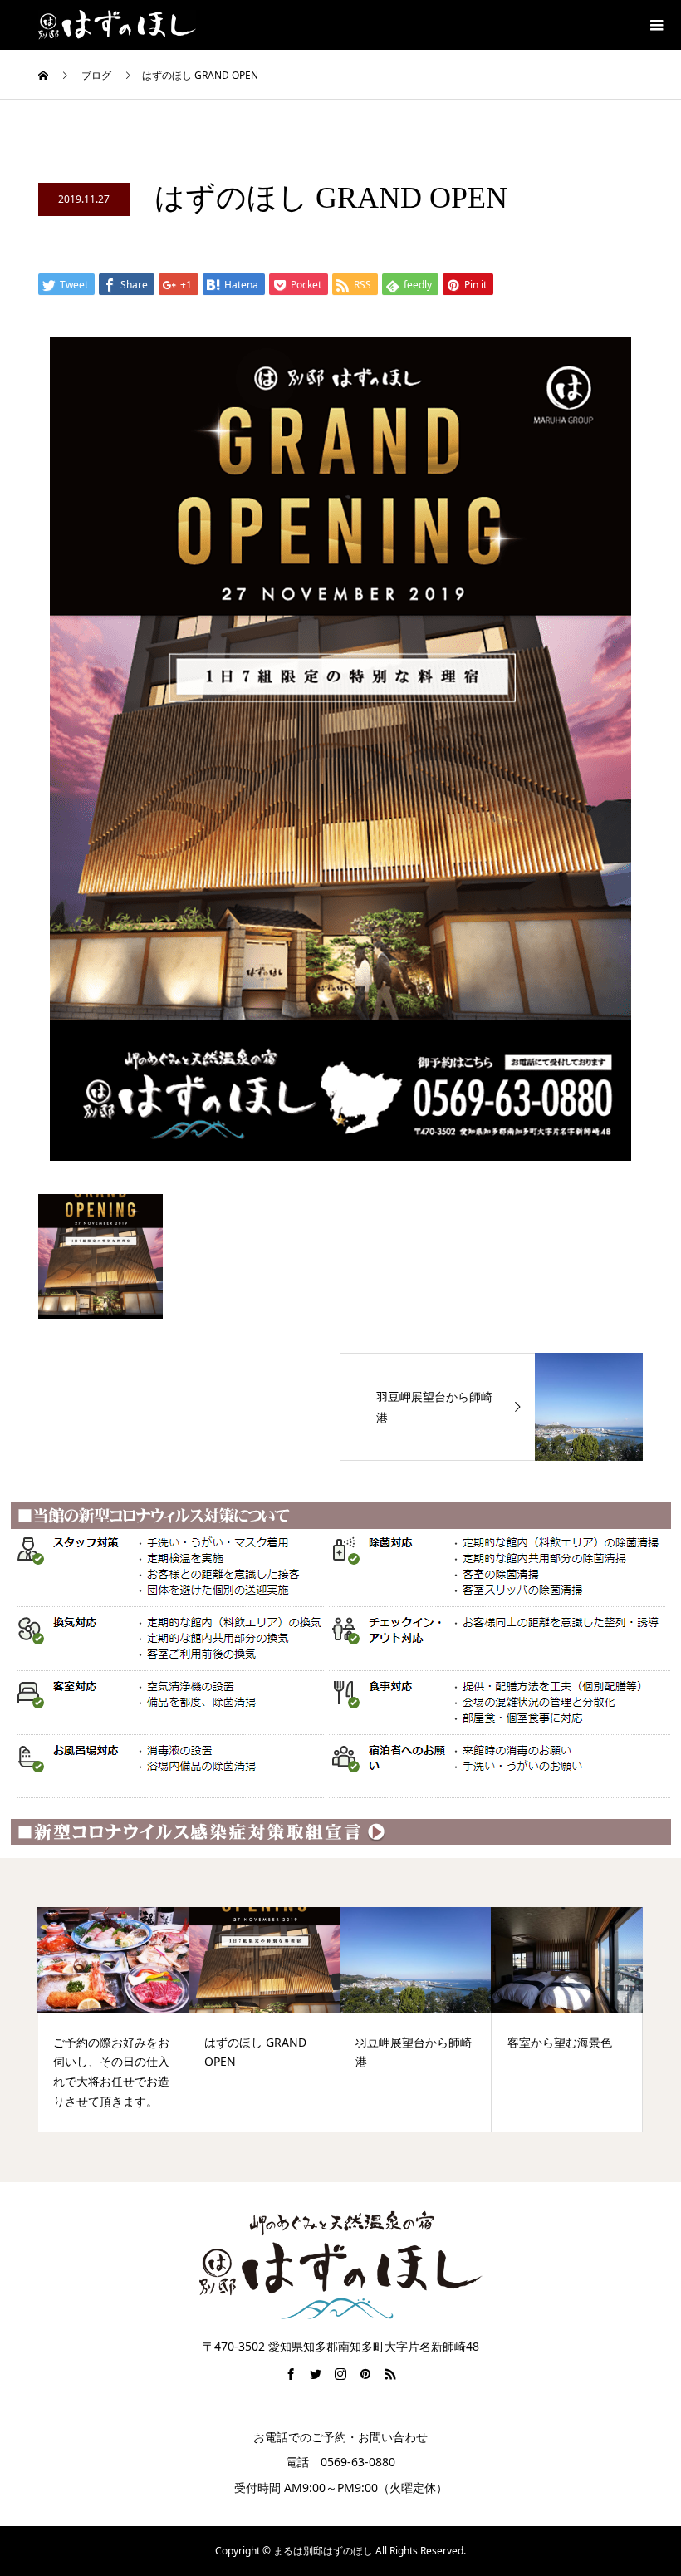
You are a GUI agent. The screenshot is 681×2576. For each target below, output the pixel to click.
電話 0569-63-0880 (340, 2462)
